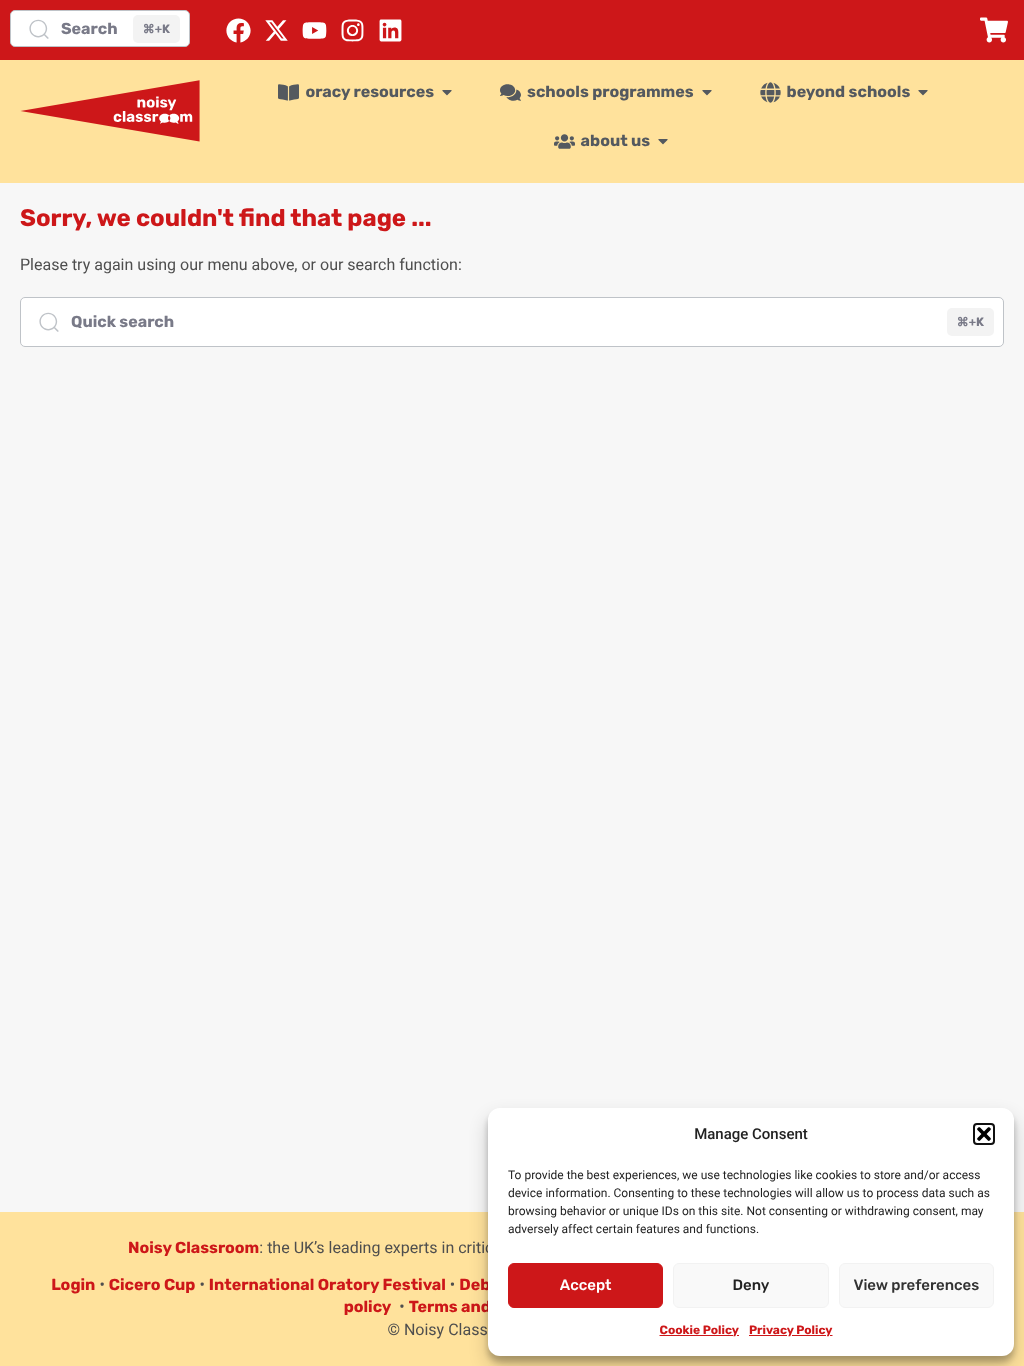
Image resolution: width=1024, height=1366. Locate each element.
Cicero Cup (152, 1284)
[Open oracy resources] (447, 92)
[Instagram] (352, 30)
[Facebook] (238, 30)
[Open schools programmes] (707, 92)
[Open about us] (663, 141)
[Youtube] (314, 30)
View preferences (916, 1285)
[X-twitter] (276, 30)
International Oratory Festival (327, 1284)
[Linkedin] (390, 30)
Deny (751, 1285)
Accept (586, 1285)
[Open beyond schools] (923, 92)
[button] (984, 1134)
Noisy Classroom (193, 1247)
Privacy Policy (790, 1330)
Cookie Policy (699, 1330)
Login (73, 1284)
